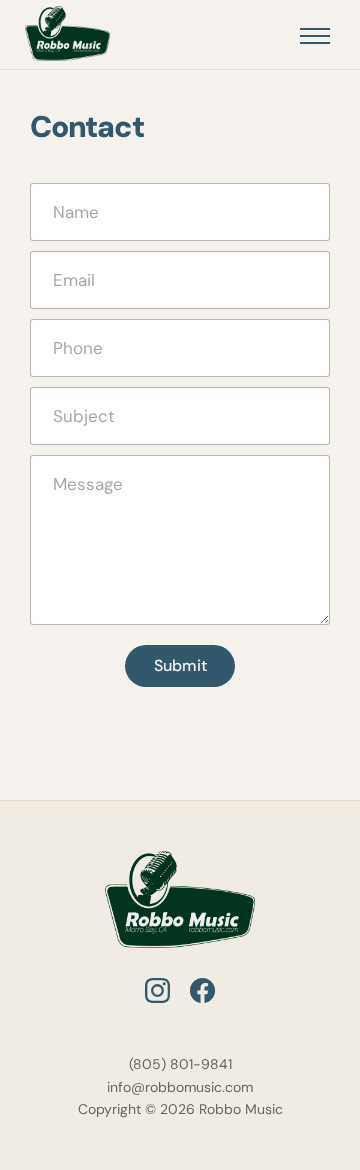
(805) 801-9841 (180, 1064)
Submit (180, 665)
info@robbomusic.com (180, 1087)
